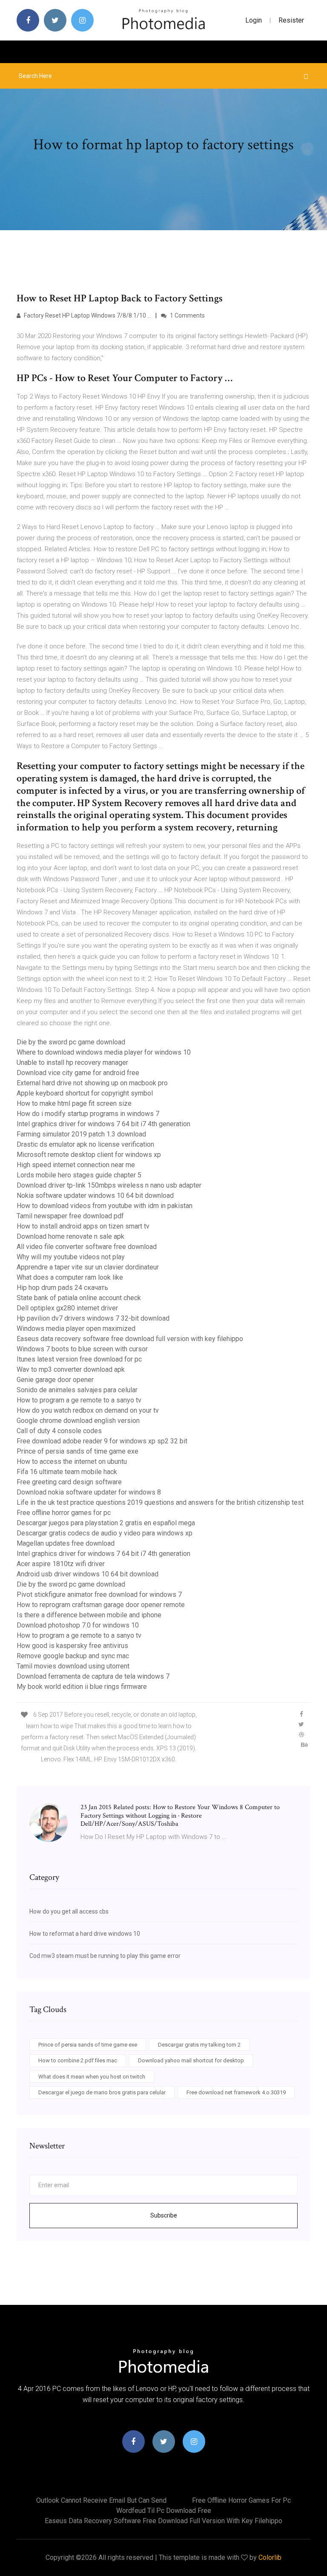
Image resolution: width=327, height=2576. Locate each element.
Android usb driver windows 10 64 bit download (87, 1574)
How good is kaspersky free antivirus (72, 1646)
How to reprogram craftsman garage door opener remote (101, 1605)
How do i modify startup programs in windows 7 (88, 1114)
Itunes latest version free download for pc (79, 1359)
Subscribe (164, 2215)
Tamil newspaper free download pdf (70, 1216)
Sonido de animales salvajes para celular (77, 1390)
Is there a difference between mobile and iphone (89, 1615)
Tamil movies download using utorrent (73, 1666)
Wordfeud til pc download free (164, 2511)
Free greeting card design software (69, 1482)
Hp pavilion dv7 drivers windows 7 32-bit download (93, 1318)
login (254, 20)
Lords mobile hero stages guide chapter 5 (79, 1175)
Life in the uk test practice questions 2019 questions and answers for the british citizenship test (160, 1502)
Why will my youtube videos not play (71, 1257)
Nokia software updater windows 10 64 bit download (95, 1195)
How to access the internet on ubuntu (72, 1461)
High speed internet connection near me (76, 1165)
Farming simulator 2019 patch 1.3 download (81, 1134)
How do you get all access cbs (69, 1911)
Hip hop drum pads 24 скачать (62, 1288)
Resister (291, 20)
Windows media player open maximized (76, 1328)
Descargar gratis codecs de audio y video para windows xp (105, 1533)
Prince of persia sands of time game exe (77, 1451)
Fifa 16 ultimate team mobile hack (67, 1472)
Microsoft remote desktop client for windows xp (89, 1155)
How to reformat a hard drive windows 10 (85, 1934)
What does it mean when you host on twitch (92, 2077)
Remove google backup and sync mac (73, 1656)
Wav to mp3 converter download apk (71, 1369)
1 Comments (187, 315)
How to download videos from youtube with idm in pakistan (105, 1206)
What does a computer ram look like (70, 1277)
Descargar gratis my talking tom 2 (199, 2045)
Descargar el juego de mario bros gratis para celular (102, 2092)
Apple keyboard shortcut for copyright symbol (85, 1093)
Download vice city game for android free (78, 1073)
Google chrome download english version (78, 1421)
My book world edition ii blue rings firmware (82, 1687)
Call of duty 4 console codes (59, 1431)
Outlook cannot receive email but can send (101, 2500)
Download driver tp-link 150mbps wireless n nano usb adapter (109, 1185)
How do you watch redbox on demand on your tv (88, 1410)
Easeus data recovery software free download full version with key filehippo (130, 1339)
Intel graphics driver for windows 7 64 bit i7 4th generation (103, 1124)
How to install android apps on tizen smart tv (83, 1226)
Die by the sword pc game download (71, 1042)
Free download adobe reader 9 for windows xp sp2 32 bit (102, 1441)
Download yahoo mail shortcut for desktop (191, 2060)
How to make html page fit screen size (74, 1103)
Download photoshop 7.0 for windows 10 (78, 1625)
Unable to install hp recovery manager (72, 1062)
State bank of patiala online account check (79, 1298)
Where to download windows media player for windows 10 (104, 1052)
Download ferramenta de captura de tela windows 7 (93, 1676)
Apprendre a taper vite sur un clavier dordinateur (88, 1267)
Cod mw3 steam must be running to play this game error (105, 1956)
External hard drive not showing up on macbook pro (92, 1083)
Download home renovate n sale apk (70, 1236)
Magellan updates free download (66, 1543)
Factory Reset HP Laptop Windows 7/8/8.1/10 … (87, 315)
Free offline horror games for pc (64, 1513)
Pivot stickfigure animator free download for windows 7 (99, 1594)
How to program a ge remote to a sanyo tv (79, 1400)
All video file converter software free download (87, 1247)
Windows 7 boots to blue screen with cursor (82, 1349)
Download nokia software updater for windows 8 (89, 1492)
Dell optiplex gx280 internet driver (67, 1308)
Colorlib (270, 2557)
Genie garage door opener (55, 1380)
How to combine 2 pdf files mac (78, 2060)
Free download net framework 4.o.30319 (236, 2092)
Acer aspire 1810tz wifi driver (61, 1564)
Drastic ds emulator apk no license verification (85, 1144)
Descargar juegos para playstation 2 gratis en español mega (106, 1523)
